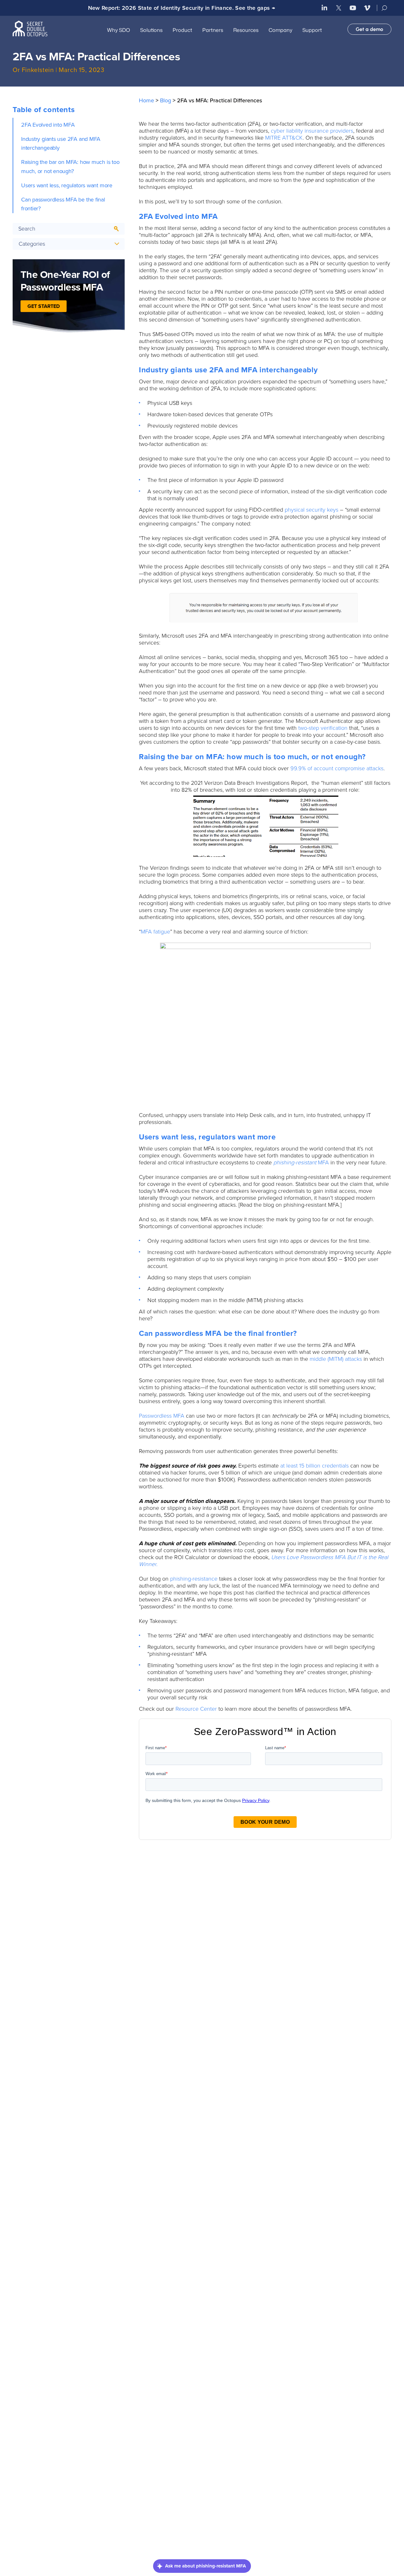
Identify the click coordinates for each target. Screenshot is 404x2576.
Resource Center (196, 1709)
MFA (301, 1162)
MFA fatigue (155, 932)
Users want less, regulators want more (67, 185)
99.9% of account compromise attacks (337, 768)
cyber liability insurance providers (312, 131)
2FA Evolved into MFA (48, 125)
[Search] (385, 8)
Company (280, 30)
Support (312, 30)
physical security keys (312, 510)
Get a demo (369, 29)
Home (146, 100)
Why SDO (119, 30)
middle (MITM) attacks (336, 1359)
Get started (44, 306)
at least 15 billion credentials (315, 1466)
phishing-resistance (194, 1579)
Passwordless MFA (162, 1416)
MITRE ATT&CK (284, 138)
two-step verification (324, 728)
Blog (166, 100)
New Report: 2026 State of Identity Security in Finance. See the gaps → (182, 8)
